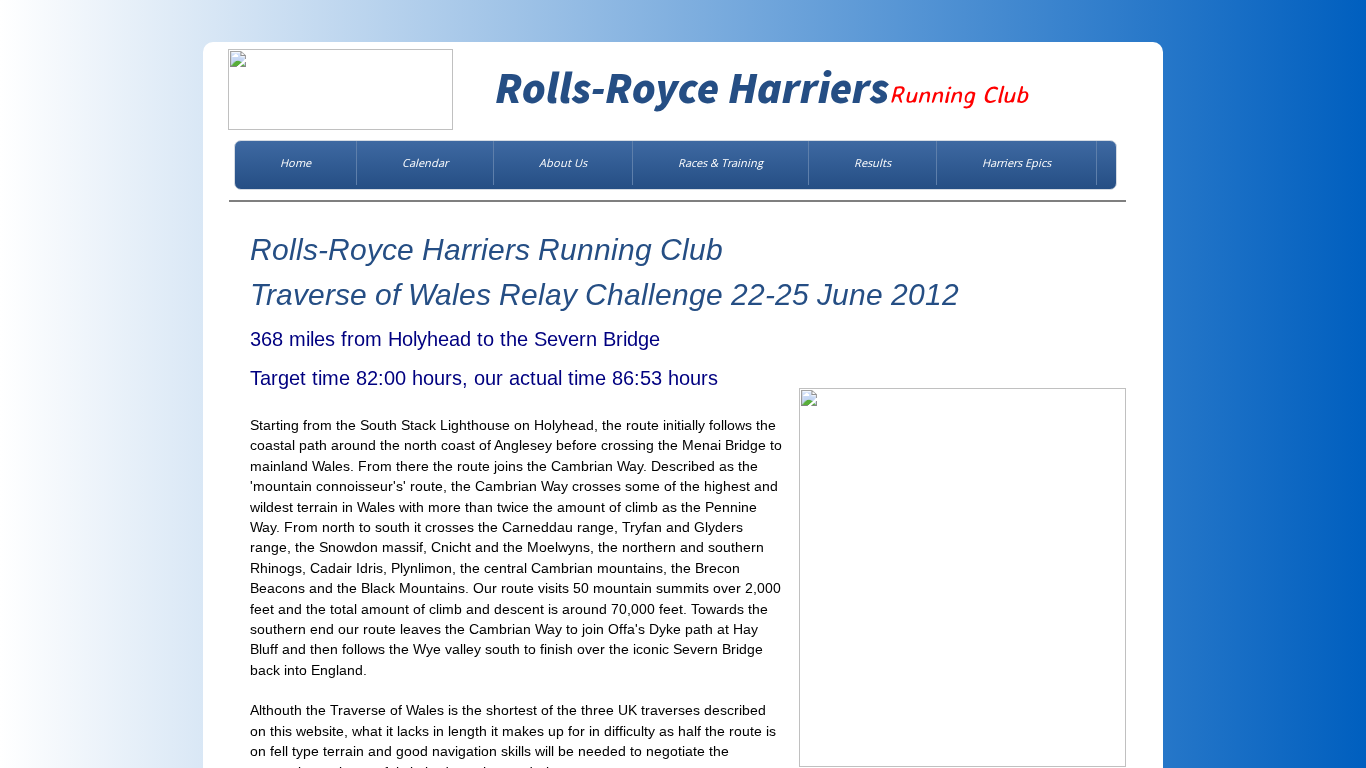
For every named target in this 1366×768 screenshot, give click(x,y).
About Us (563, 162)
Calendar (425, 162)
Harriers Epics (1016, 162)
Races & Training (720, 162)
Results (872, 162)
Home (295, 162)
